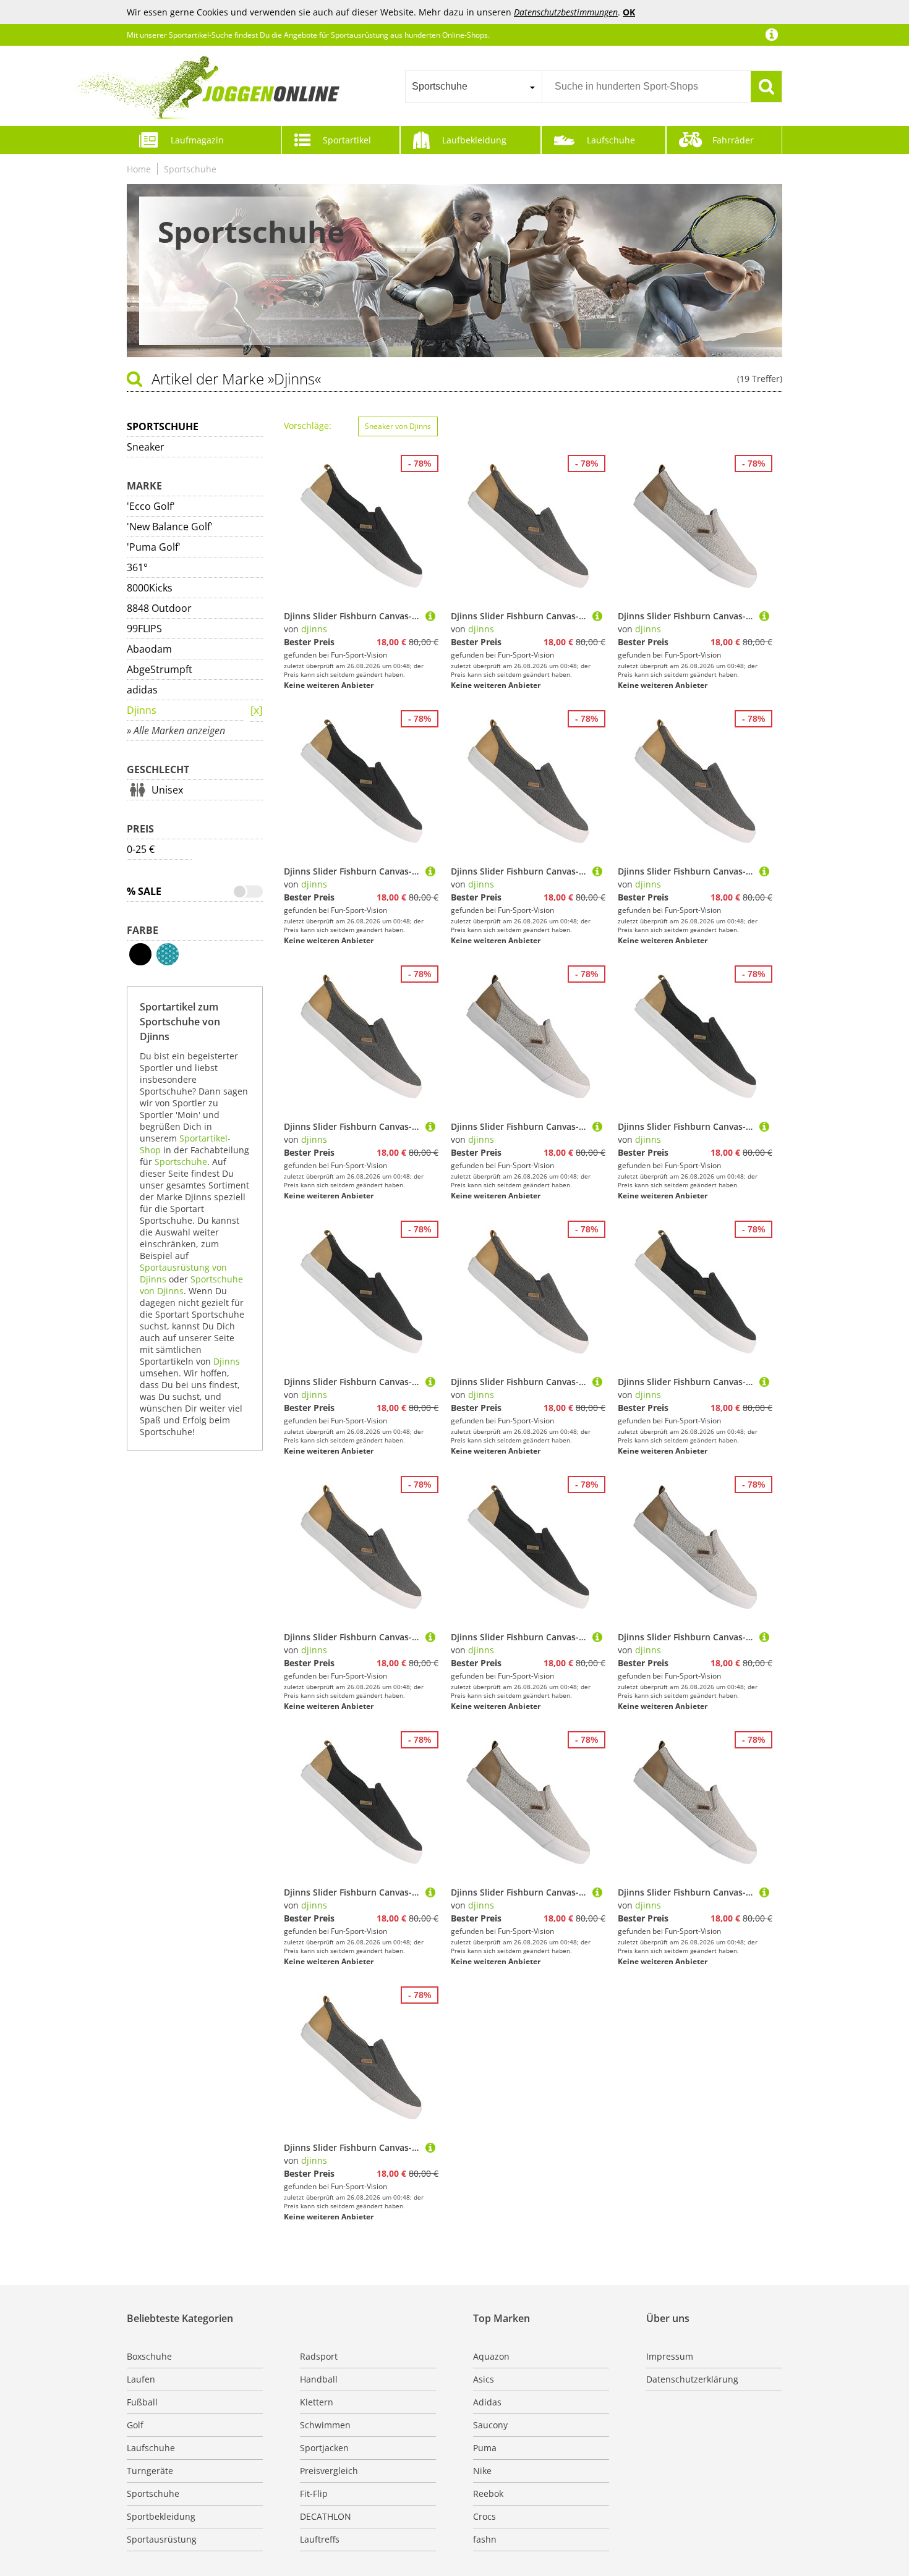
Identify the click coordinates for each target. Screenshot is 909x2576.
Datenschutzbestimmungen (566, 12)
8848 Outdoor (159, 608)
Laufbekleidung (474, 140)
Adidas (487, 2402)
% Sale (144, 891)
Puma (485, 2448)
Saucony (490, 2425)
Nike (482, 2471)
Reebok (488, 2493)
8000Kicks (150, 588)
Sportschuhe (190, 169)
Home (139, 169)
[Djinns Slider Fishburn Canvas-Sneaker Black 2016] (430, 616)
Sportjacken (324, 2448)
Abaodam (149, 649)
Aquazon (491, 2356)
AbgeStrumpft (160, 669)
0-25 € (141, 849)
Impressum (670, 2356)
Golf (135, 2425)
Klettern (317, 2402)
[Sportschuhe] (257, 711)
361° (137, 567)
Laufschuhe (611, 140)
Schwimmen (325, 2425)
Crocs (484, 2516)
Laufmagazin (197, 140)
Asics (484, 2379)
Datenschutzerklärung (692, 2379)
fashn (485, 2539)
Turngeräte (150, 2471)
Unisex (167, 790)
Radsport (319, 2356)
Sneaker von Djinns (398, 426)
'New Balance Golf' (170, 527)
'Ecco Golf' (151, 506)
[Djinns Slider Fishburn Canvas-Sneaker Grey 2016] (597, 616)
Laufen (141, 2379)
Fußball (142, 2402)
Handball (319, 2379)
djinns (314, 629)
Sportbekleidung (161, 2516)
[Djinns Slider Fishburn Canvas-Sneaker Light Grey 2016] (764, 616)
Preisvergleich (329, 2471)
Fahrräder (733, 140)
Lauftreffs (320, 2539)
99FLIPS (144, 629)
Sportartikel (347, 140)
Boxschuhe (149, 2356)
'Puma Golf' (154, 547)
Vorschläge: (308, 426)
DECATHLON (326, 2516)
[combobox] (473, 87)
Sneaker (146, 447)
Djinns (142, 710)
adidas (142, 690)
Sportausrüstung (162, 2539)
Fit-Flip (314, 2493)
